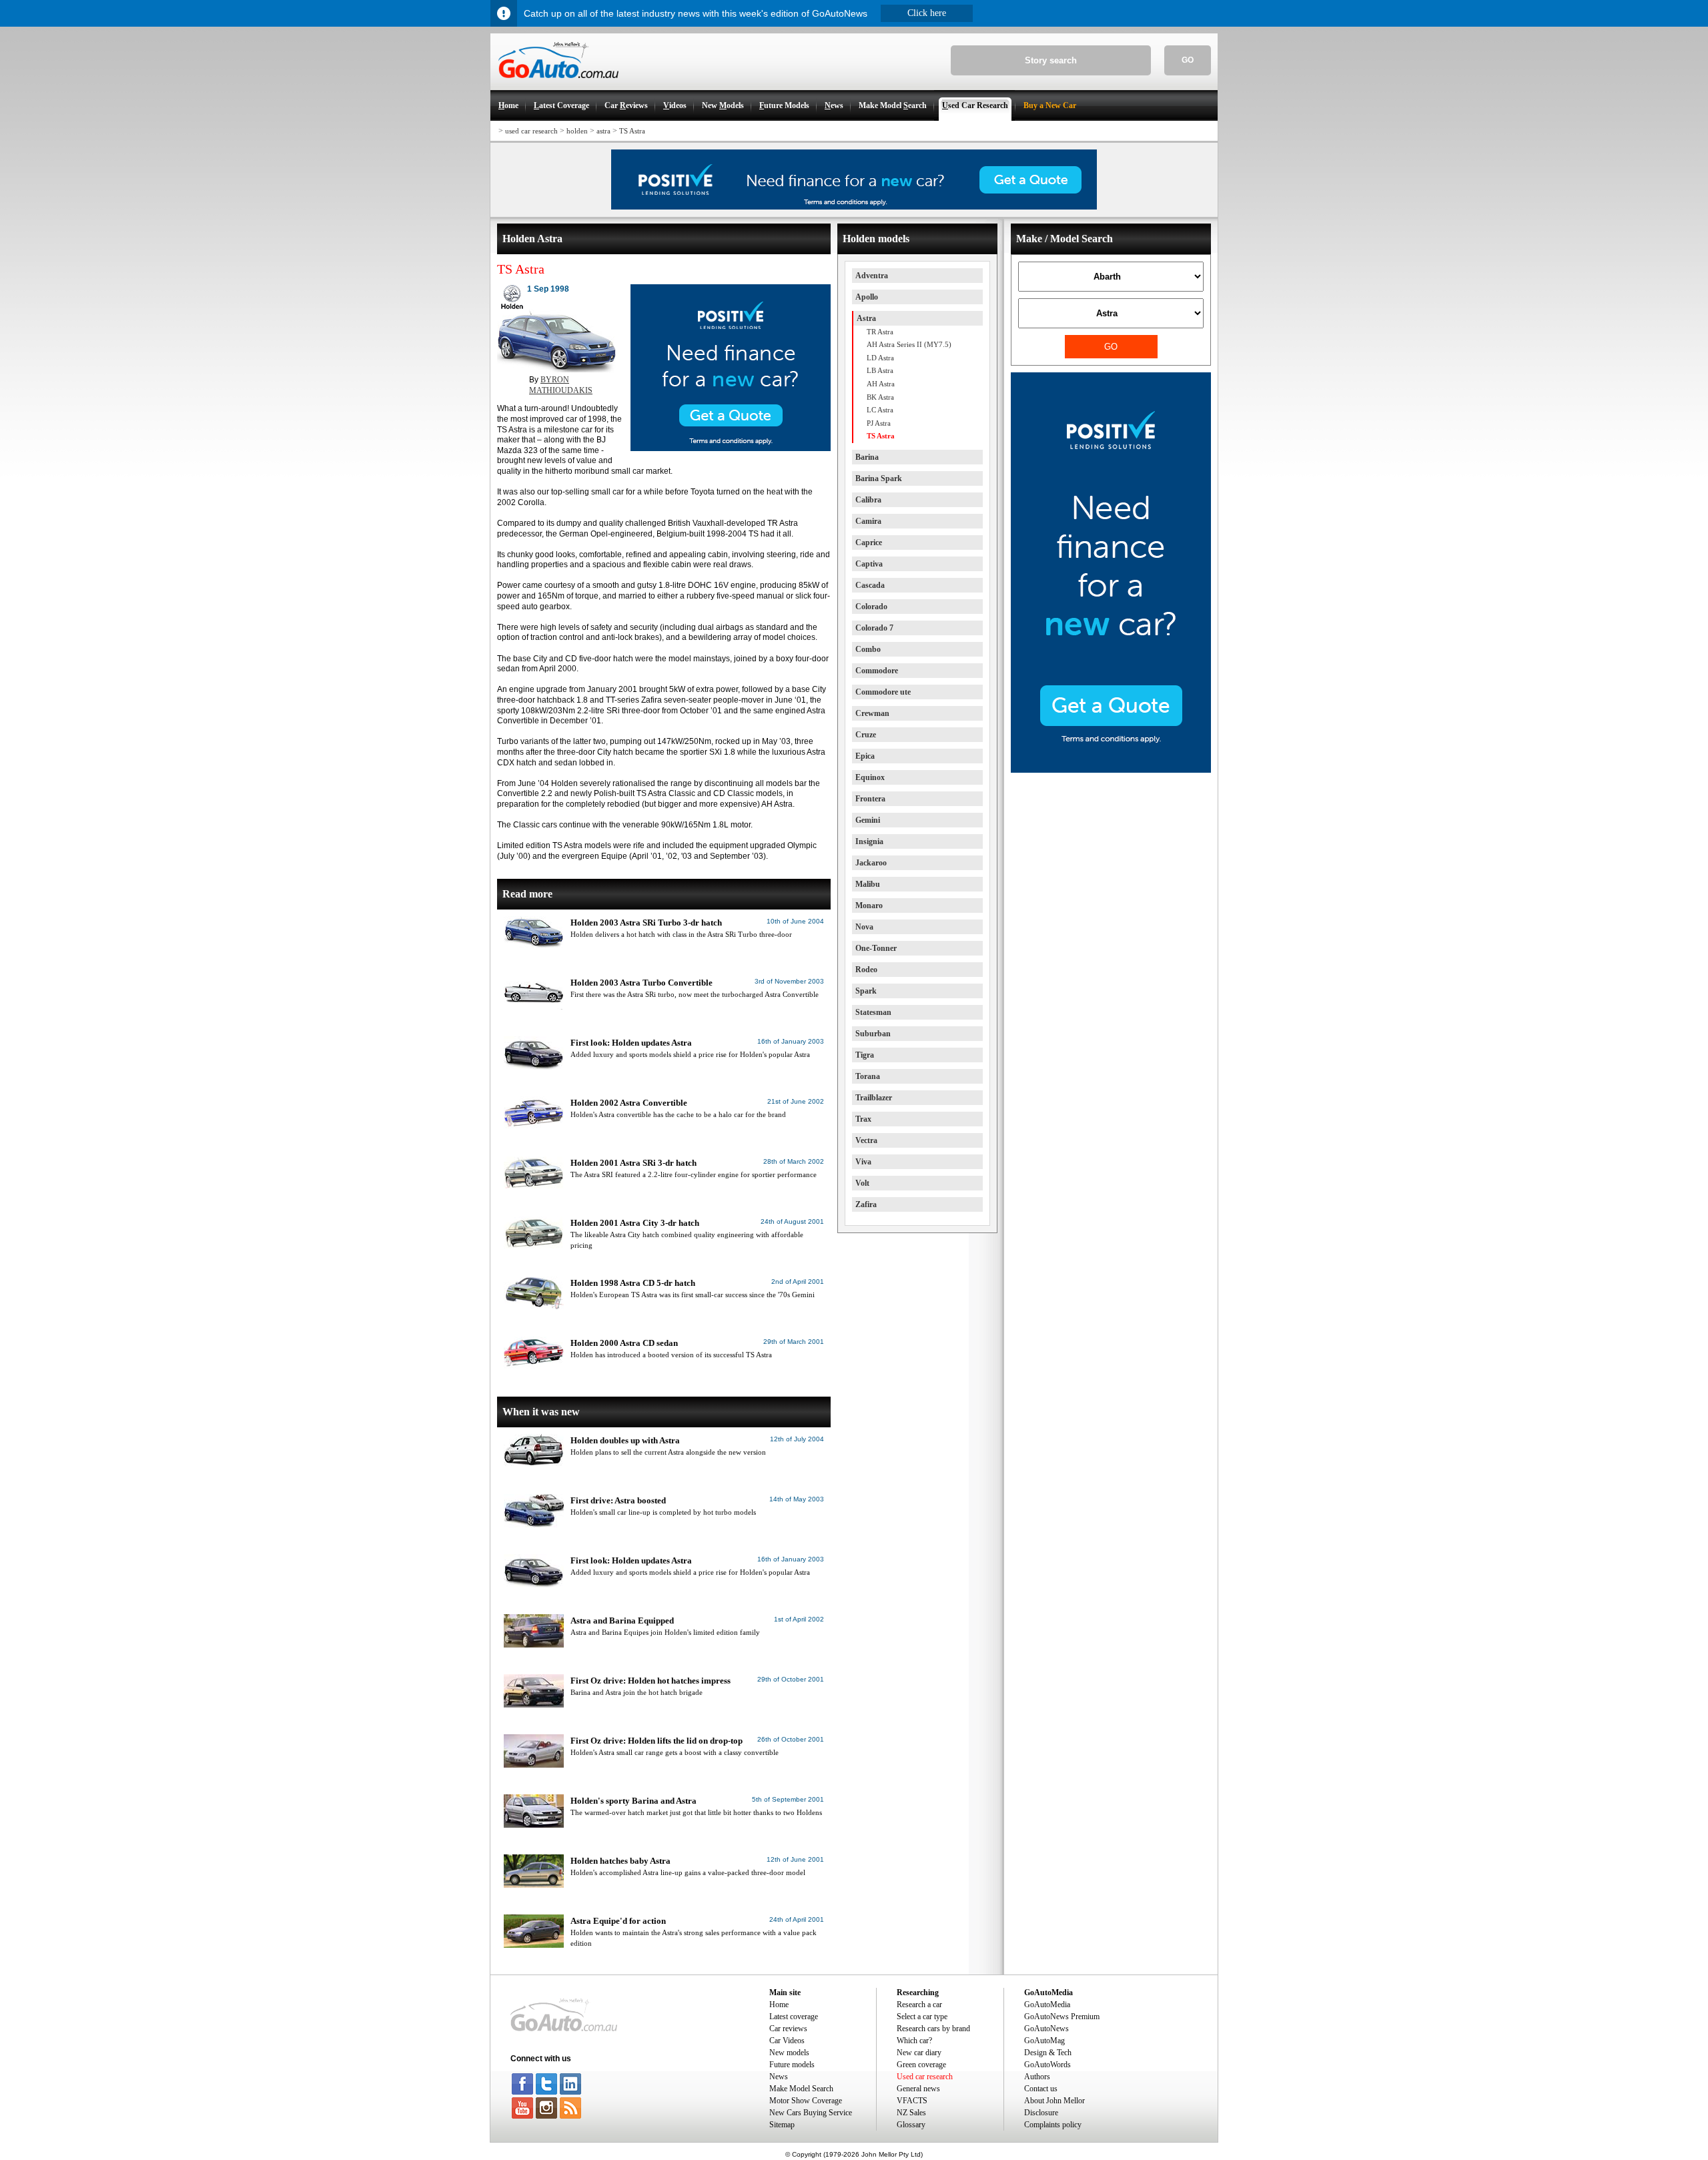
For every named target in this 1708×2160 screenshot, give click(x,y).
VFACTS (912, 2101)
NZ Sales (911, 2113)
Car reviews (788, 2029)
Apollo (867, 297)
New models (789, 2053)
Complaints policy (1053, 2125)
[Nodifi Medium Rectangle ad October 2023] (731, 448)
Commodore (877, 671)
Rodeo (866, 970)
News (779, 2077)
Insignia (869, 841)
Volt (862, 1183)
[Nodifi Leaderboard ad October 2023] (854, 207)
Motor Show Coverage (806, 2101)
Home (779, 2005)
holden (577, 131)
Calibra (868, 500)
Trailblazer (874, 1098)
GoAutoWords (1047, 2065)
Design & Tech (1048, 2053)
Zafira (866, 1204)
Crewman (872, 713)
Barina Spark (879, 478)
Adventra (872, 276)
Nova (864, 927)
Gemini (868, 820)
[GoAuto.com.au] (554, 84)
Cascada (870, 585)
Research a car (919, 2005)
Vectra (866, 1140)
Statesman (873, 1012)
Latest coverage (794, 2017)
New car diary (919, 2053)
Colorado (871, 607)
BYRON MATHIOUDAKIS (561, 385)
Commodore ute (883, 692)
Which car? (914, 2041)
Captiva (869, 564)
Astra (866, 318)
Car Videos (787, 2041)
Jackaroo (871, 863)
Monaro (869, 906)
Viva (863, 1162)
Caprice (869, 543)
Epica (865, 756)
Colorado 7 (874, 628)
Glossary (911, 2125)
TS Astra (632, 131)
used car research (531, 131)
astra (603, 131)
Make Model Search (801, 2089)
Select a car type (922, 2017)
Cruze (866, 735)
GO (1188, 60)
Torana (868, 1076)
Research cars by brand (933, 2029)
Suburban (873, 1034)
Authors (1037, 2077)
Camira (868, 521)
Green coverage (921, 2065)
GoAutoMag (1044, 2041)
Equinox (870, 777)
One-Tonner (876, 948)
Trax (863, 1119)
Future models (792, 2065)
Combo (868, 649)
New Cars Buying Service (811, 2113)
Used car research (925, 2077)
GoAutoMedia (1047, 2005)
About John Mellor (1054, 2101)
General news (918, 2089)
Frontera (870, 799)
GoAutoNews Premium (1062, 2017)
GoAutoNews (1046, 2029)
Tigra (865, 1055)
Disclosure (1041, 2113)
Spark (866, 991)
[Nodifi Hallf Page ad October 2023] (1111, 770)
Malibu (868, 884)
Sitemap (782, 2125)
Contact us (1041, 2089)
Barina (867, 457)
